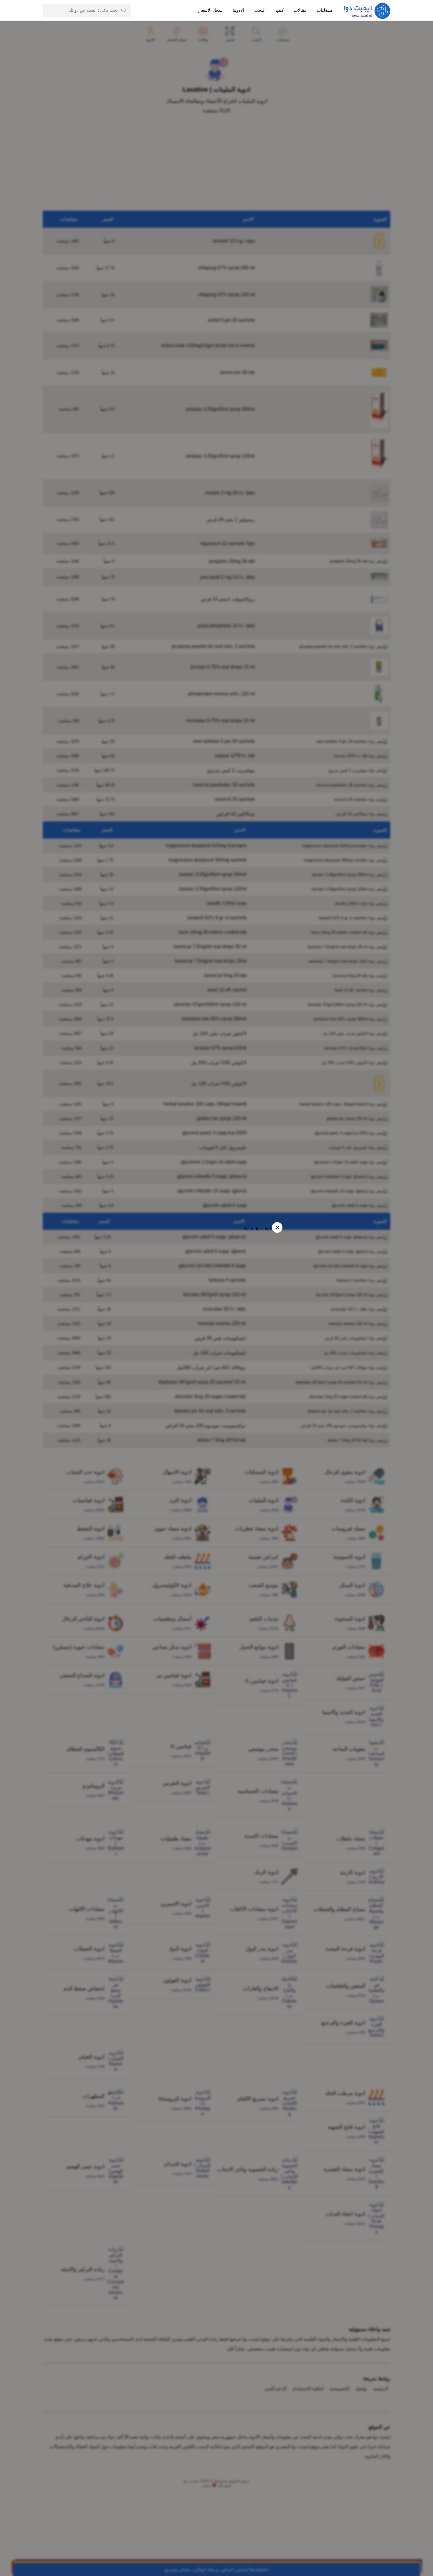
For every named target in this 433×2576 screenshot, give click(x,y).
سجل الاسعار (210, 10)
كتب (280, 10)
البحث (260, 10)
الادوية (238, 10)
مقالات (300, 10)
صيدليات (325, 10)
